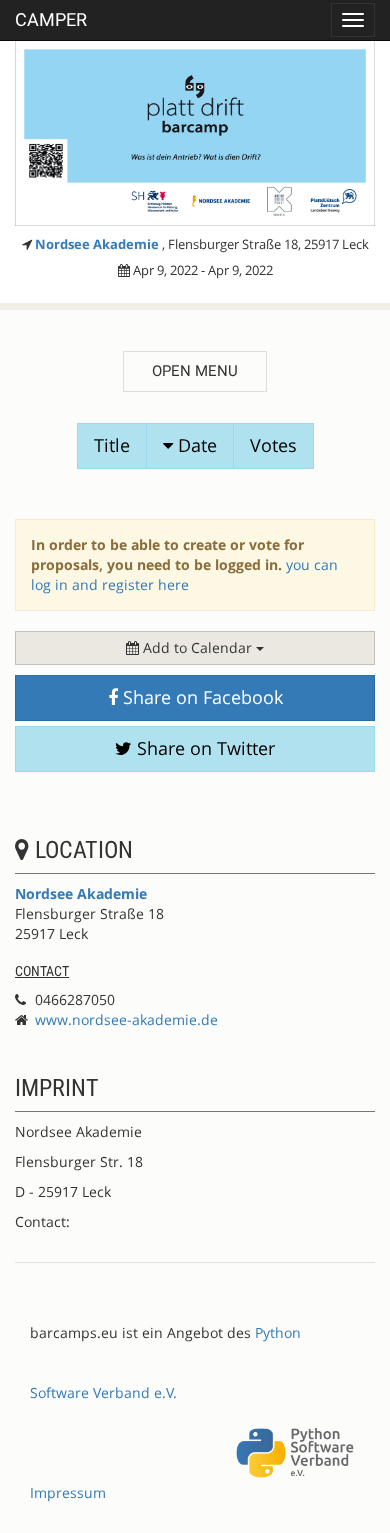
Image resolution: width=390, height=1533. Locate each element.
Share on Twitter (203, 748)
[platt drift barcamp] (195, 133)
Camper (51, 19)
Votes (273, 445)
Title (112, 445)
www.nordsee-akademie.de (126, 1019)
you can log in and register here (184, 574)
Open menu (195, 371)
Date (195, 445)
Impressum (68, 1492)
